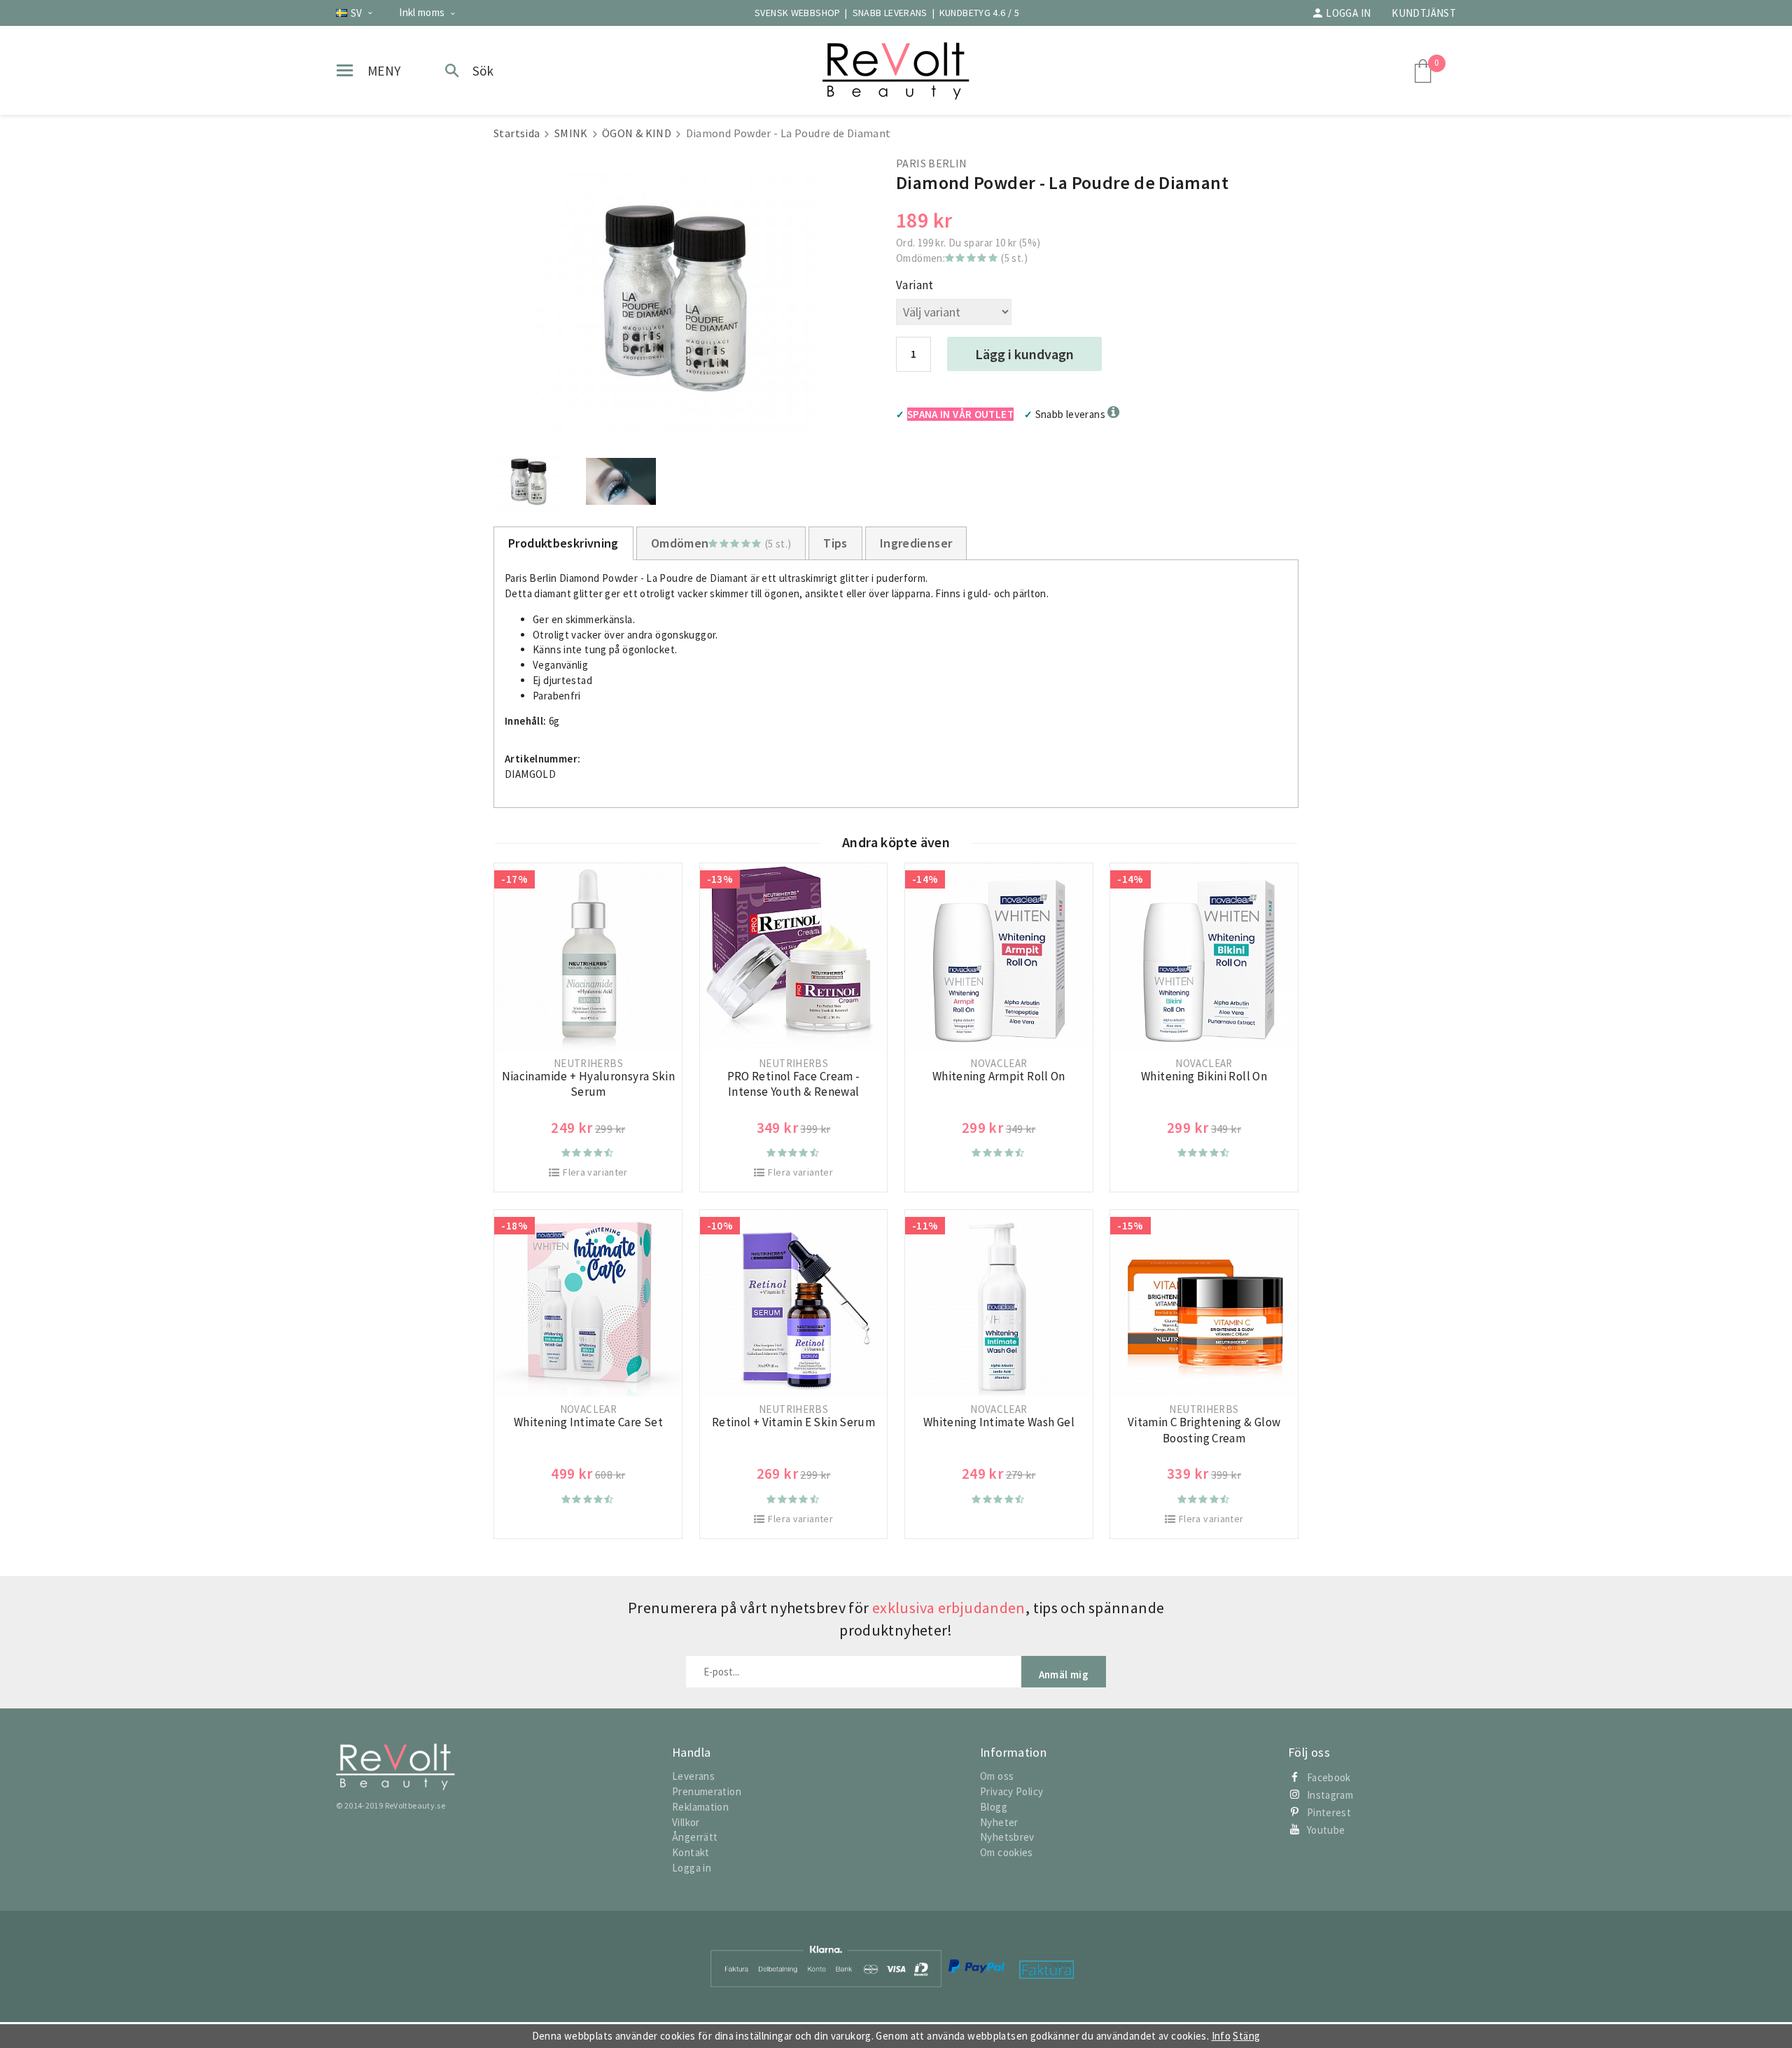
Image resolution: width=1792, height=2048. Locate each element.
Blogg (994, 1807)
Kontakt (691, 1852)
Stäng (1246, 2036)
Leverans (693, 1776)
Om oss (997, 1776)
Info (1221, 2036)
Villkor (686, 1822)
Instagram (1330, 1795)
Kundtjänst (1424, 13)
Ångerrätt (695, 1837)
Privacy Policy (1011, 1791)
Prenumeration (707, 1791)
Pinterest (1329, 1812)
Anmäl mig (1064, 1674)
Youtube (1326, 1830)
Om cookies (1007, 1852)
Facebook (1329, 1777)
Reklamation (700, 1807)
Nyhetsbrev (1007, 1837)
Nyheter (999, 1822)
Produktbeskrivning (563, 543)
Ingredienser (916, 543)
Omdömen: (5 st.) (962, 258)
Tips (835, 543)
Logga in (1348, 13)
